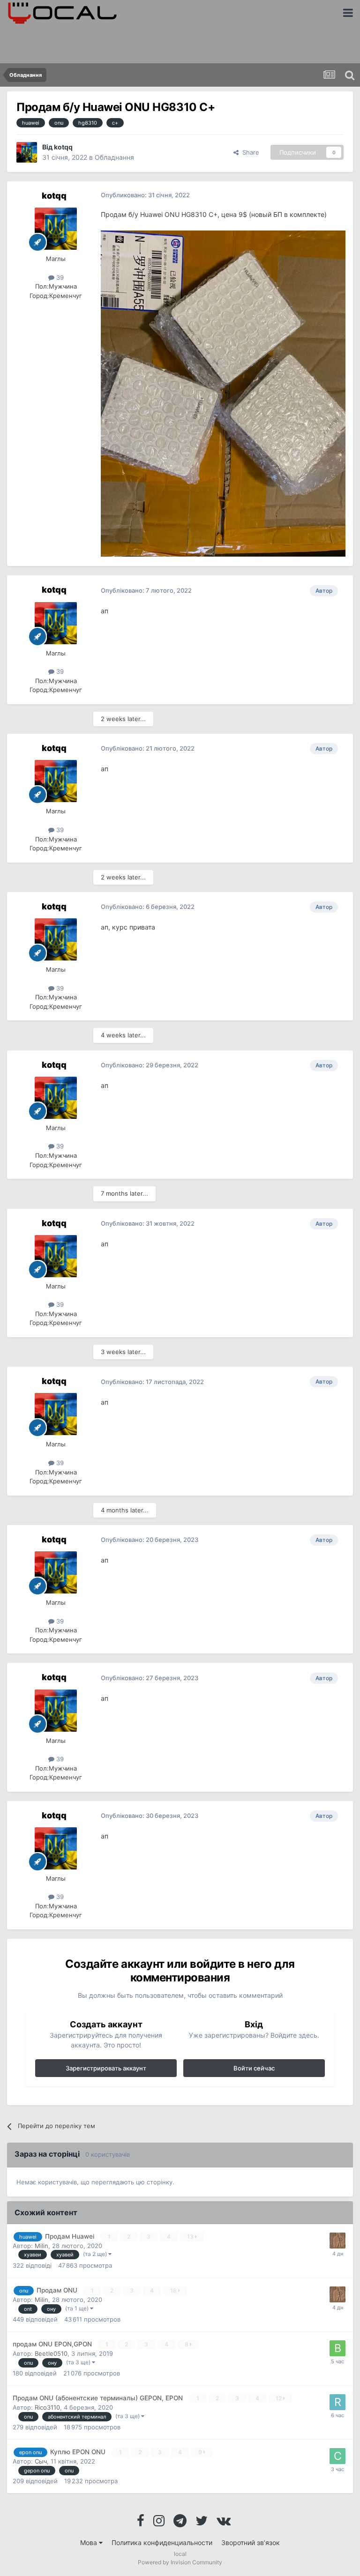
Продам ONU (58, 2290)
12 (279, 2398)
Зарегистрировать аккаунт (106, 2068)
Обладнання (114, 157)
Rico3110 (47, 2407)
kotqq (63, 147)
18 (174, 2290)
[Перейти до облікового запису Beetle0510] (337, 2348)
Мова (90, 2542)
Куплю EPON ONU (79, 2452)
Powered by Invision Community (180, 2562)
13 (191, 2237)
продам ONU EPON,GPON (53, 2344)
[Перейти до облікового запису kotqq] (27, 152)
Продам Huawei (71, 2236)
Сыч (41, 2461)
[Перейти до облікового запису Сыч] (337, 2456)
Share (249, 152)
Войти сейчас (254, 2068)
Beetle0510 (51, 2353)
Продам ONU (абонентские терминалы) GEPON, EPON (99, 2398)
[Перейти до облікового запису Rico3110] (337, 2402)
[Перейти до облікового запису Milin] (337, 2241)
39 (59, 277)
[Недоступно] (223, 393)
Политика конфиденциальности (162, 2542)
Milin (41, 2246)
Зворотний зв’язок (251, 2542)
